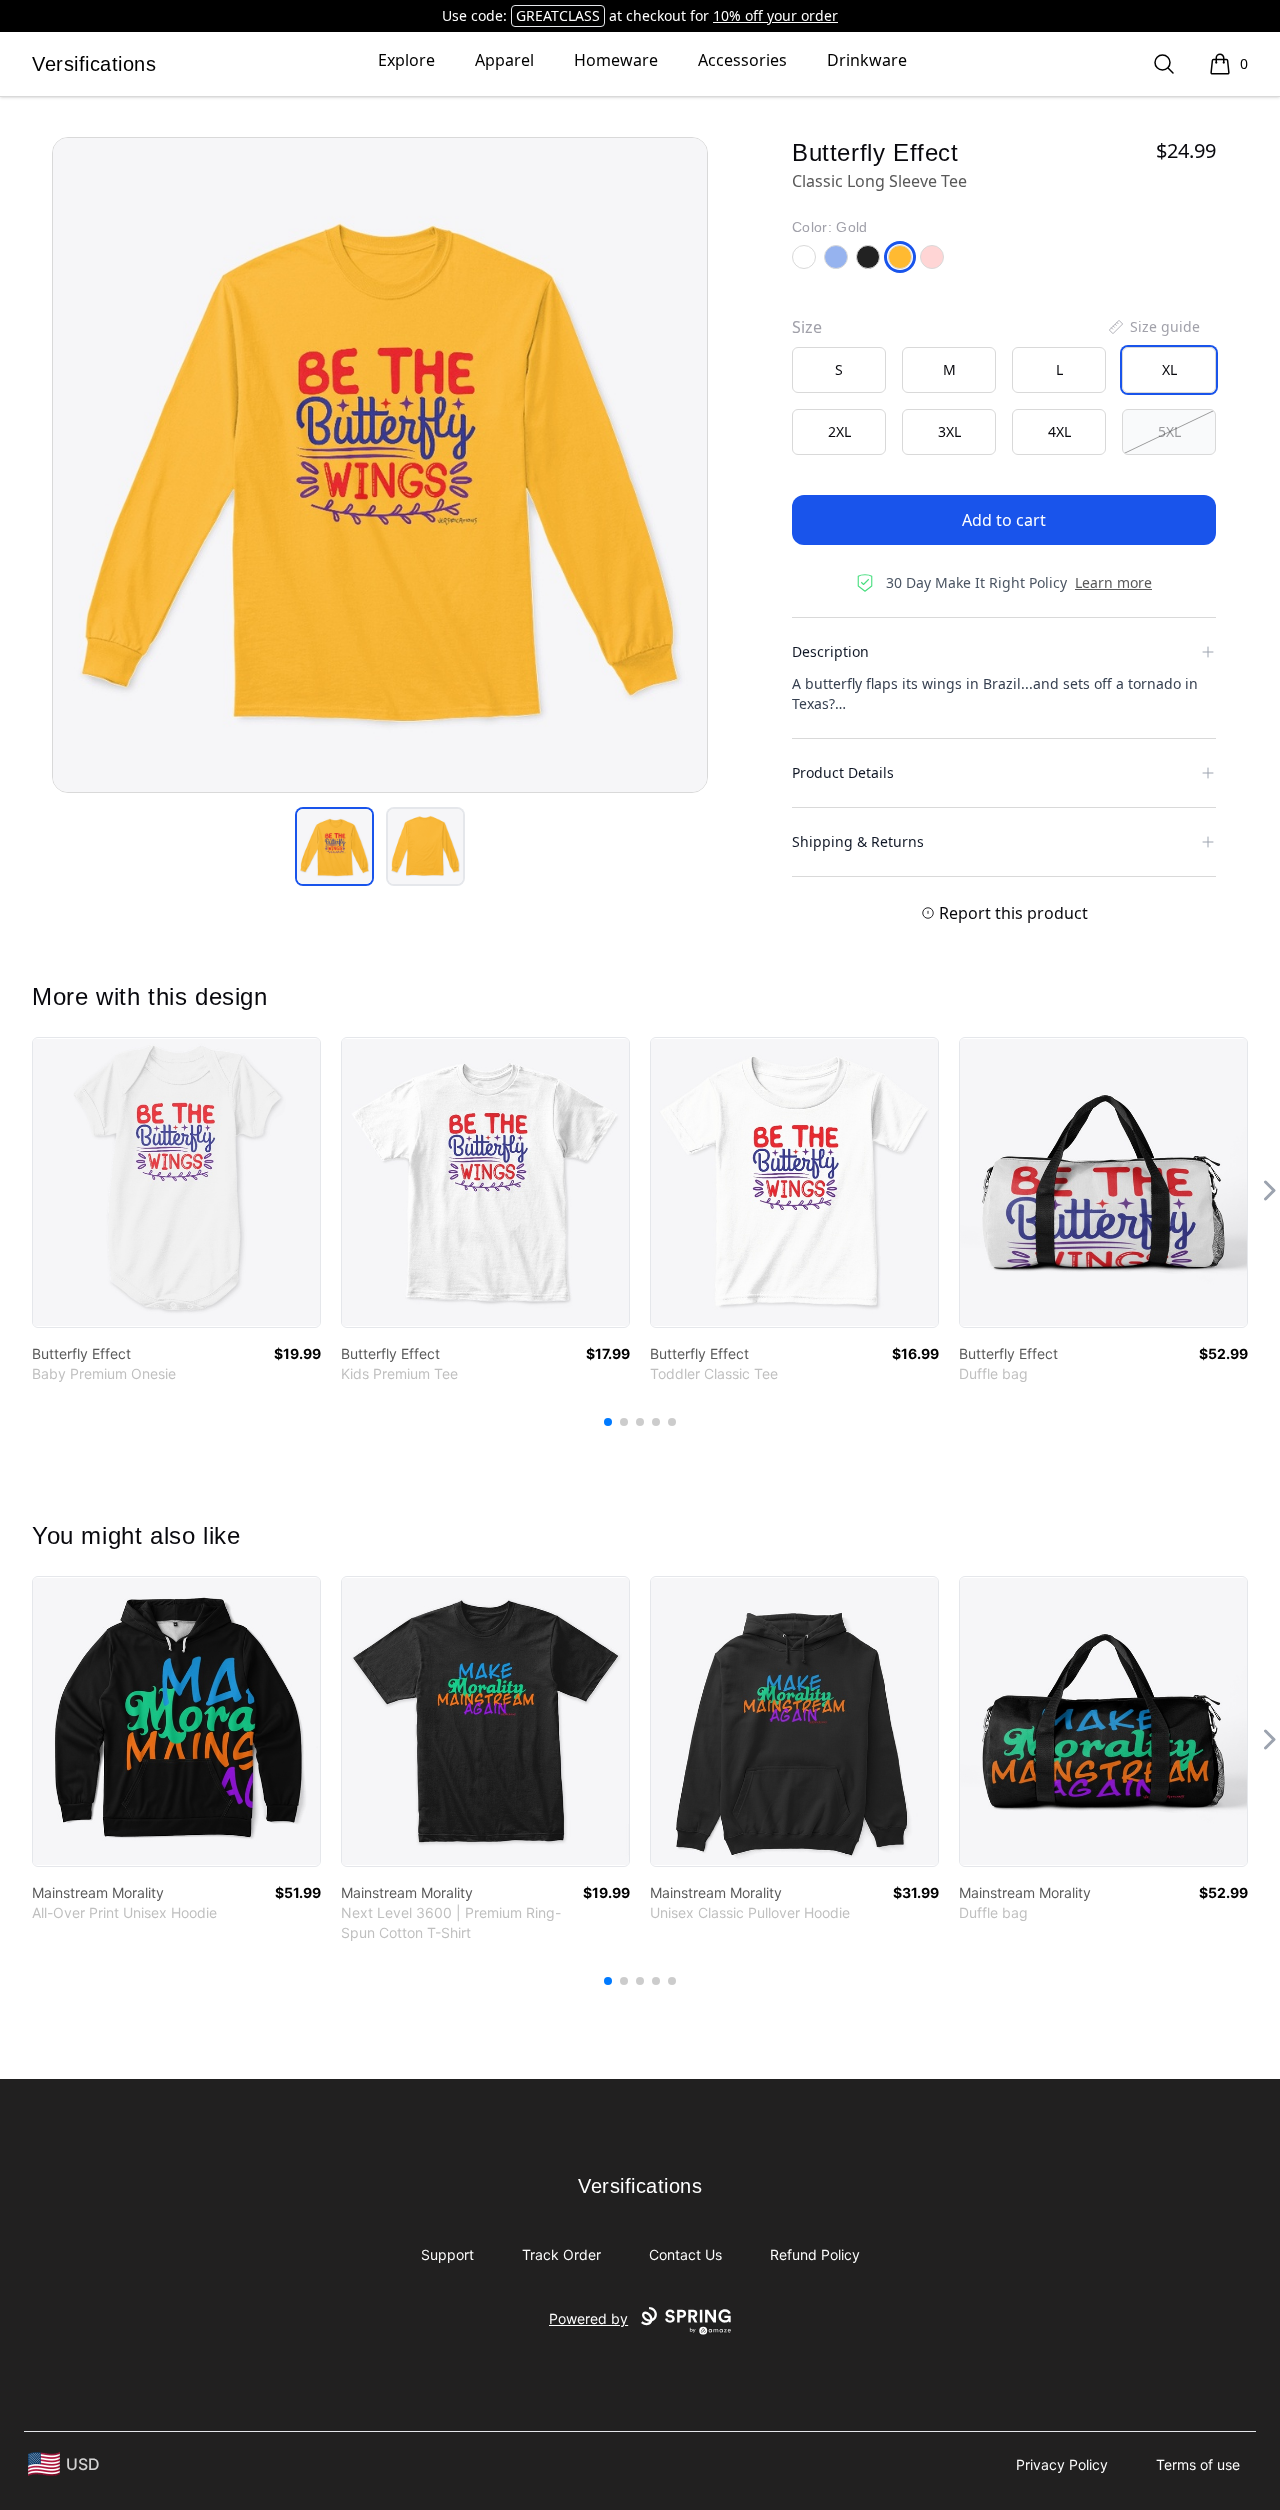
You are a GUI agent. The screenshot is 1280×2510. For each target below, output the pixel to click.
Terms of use (1198, 2464)
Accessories (742, 60)
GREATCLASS (558, 15)
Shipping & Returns (858, 841)
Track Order (561, 2254)
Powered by (588, 2318)
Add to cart (1004, 520)
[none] (1153, 327)
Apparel (504, 60)
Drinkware (867, 60)
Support (447, 2254)
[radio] (839, 370)
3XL (949, 431)
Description (830, 651)
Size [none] (807, 327)
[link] (176, 1182)
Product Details (843, 772)
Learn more (1113, 582)
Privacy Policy (1062, 2464)
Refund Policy (815, 2254)
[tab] (334, 846)
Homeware (616, 60)
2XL (839, 431)
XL (1169, 369)
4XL (1059, 431)
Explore (406, 60)
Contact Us (685, 2254)
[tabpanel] (380, 465)
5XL (1169, 431)
